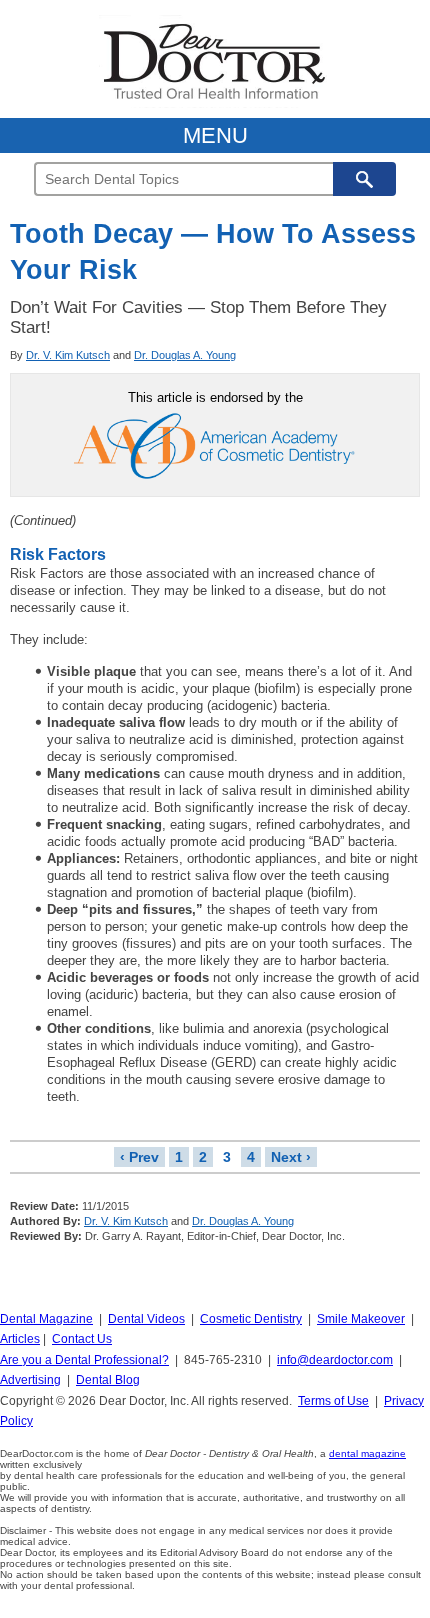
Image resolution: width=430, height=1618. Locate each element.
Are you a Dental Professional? (84, 1360)
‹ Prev (139, 1157)
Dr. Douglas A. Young (185, 355)
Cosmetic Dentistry (251, 1319)
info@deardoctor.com (335, 1360)
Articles (20, 1339)
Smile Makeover (361, 1319)
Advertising (30, 1380)
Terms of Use (333, 1401)
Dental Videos (146, 1319)
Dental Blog (108, 1380)
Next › (291, 1157)
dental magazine (367, 1453)
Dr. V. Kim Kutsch (68, 355)
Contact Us (82, 1339)
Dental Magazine (46, 1319)
